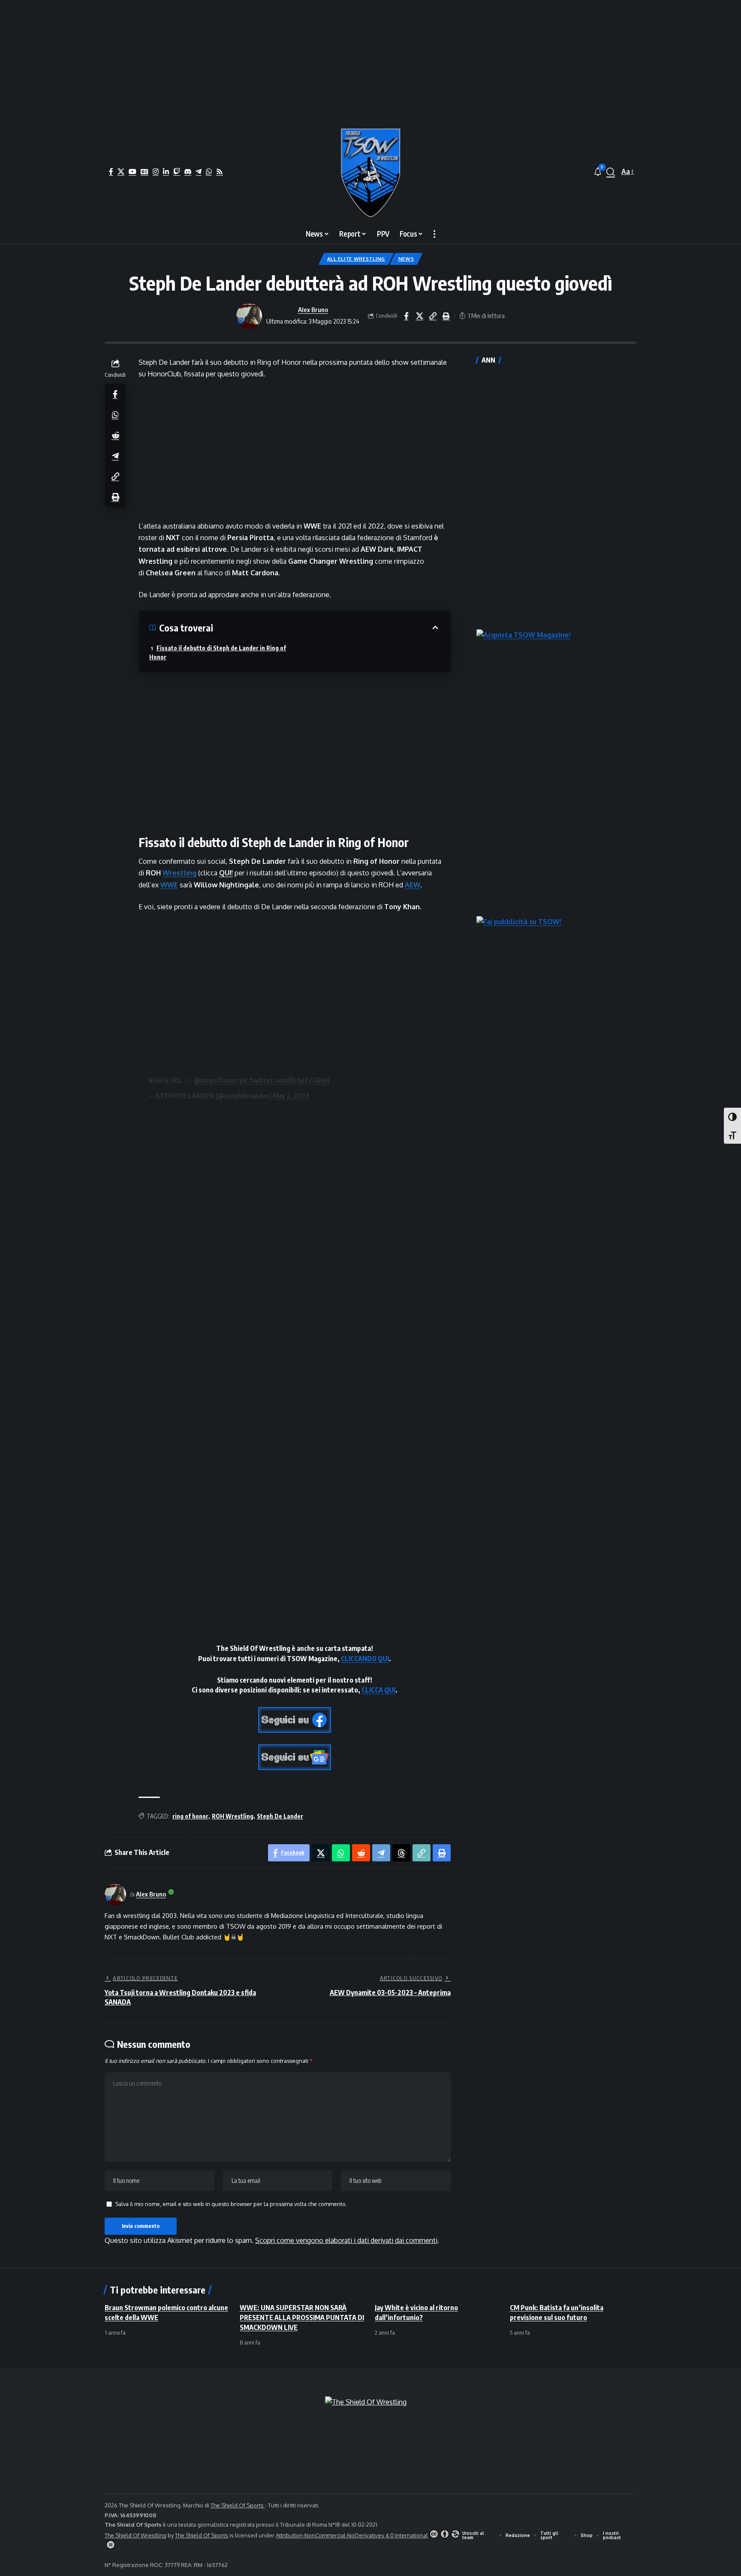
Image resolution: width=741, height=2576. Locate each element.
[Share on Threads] (401, 1853)
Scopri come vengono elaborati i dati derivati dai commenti (346, 2240)
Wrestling (179, 873)
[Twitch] (177, 171)
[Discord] (188, 171)
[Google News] (145, 171)
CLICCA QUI (378, 1690)
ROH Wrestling (233, 1816)
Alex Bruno (313, 310)
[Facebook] (111, 171)
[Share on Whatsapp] (115, 414)
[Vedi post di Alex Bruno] (249, 316)
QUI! (226, 873)
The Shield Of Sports (238, 2505)
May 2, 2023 (291, 1096)
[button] (611, 172)
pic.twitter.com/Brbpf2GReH (284, 1080)
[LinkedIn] (166, 171)
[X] (121, 171)
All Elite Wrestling (356, 259)
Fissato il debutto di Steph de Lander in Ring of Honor (218, 652)
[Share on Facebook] (406, 316)
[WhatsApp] (209, 171)
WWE (169, 885)
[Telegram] (199, 171)
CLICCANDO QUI (365, 1659)
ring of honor (190, 1816)
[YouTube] (133, 171)
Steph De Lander (280, 1816)
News (406, 259)
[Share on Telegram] (115, 455)
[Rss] (220, 171)
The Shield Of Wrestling (136, 2535)
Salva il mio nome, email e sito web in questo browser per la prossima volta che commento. (231, 2204)
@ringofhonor (216, 1080)
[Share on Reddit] (115, 435)
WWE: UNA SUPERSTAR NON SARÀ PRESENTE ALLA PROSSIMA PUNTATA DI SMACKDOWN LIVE (302, 2317)
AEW (413, 885)
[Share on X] (419, 316)
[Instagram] (156, 171)
